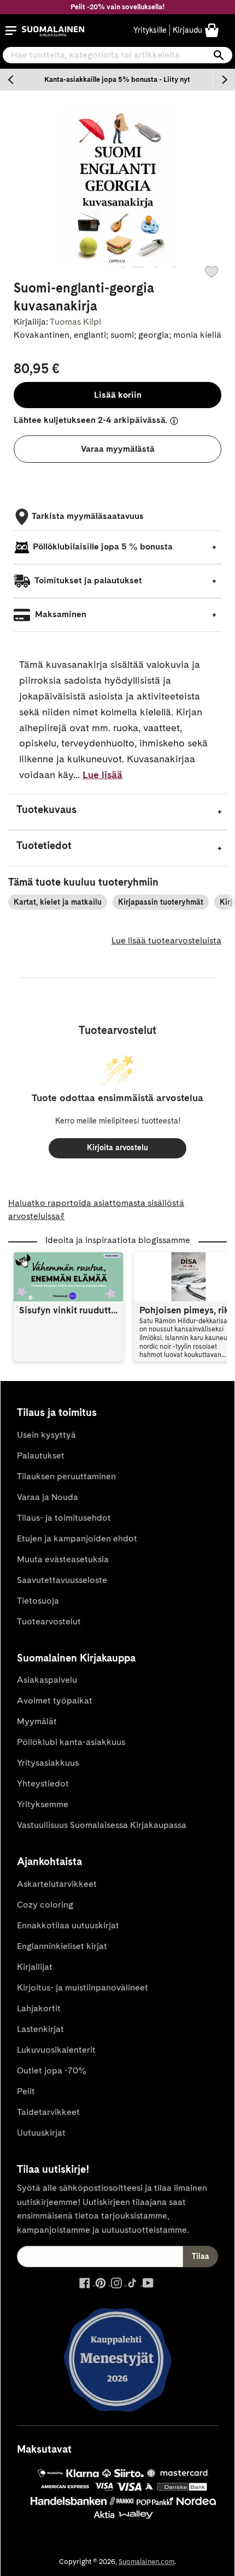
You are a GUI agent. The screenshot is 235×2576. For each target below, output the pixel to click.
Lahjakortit (39, 2008)
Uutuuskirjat (41, 2133)
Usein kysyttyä (46, 1435)
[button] (11, 31)
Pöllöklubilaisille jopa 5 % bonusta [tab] (103, 546)
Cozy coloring (45, 1905)
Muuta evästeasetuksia (63, 1559)
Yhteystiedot (43, 1783)
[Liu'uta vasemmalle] (11, 80)
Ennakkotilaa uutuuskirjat (68, 1925)
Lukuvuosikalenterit (56, 2050)
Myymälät (37, 1721)
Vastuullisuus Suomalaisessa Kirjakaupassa (102, 1825)
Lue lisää (102, 775)
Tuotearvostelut (49, 1621)
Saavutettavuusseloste (62, 1580)
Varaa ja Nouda (48, 1497)
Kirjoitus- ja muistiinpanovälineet (83, 1988)
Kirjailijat (35, 1967)
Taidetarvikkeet (48, 2112)
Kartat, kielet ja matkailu (58, 902)
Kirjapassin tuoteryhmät (161, 902)
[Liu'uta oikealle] (224, 80)
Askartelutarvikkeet (57, 1884)
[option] (117, 80)
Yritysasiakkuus (48, 1763)
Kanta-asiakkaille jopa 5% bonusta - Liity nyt (117, 79)
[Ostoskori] (212, 30)
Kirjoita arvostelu (117, 1147)
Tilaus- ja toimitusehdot (64, 1518)
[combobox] (117, 55)
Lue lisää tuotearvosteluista (166, 940)
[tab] (117, 812)
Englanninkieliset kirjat (62, 1946)
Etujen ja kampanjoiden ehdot (77, 1538)
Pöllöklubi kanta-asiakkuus (71, 1742)
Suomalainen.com (146, 2562)
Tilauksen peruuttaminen (66, 1476)
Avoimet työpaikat (55, 1701)
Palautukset (41, 1456)
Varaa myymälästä (118, 449)
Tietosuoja (38, 1601)
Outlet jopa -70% (52, 2070)
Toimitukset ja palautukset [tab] (87, 580)
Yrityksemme (43, 1804)
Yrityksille (150, 30)
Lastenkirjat (40, 2029)
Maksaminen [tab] (60, 614)
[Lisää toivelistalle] (211, 272)
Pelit (26, 2091)
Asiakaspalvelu (47, 1680)
